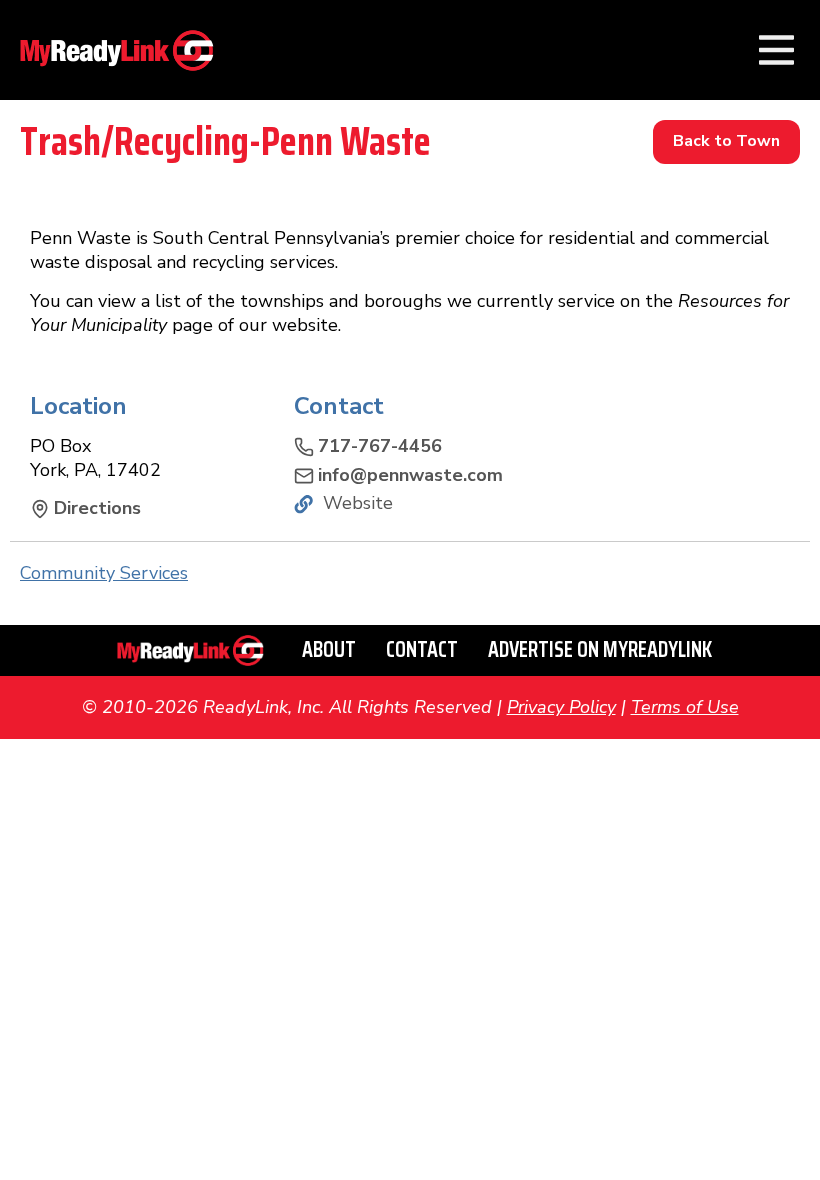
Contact (422, 649)
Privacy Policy (561, 707)
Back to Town (726, 141)
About (329, 649)
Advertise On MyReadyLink (600, 649)
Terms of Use (685, 707)
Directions (97, 508)
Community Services (104, 573)
